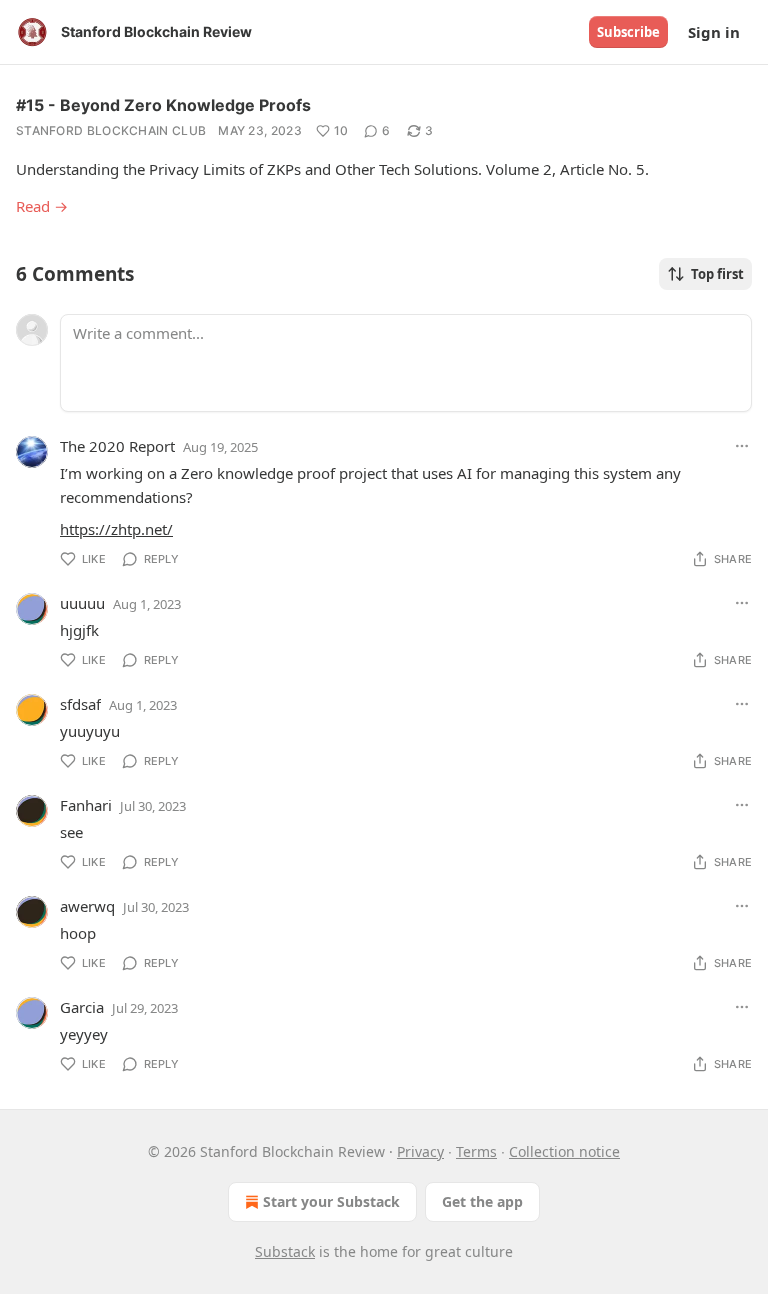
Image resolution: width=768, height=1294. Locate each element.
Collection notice (564, 1151)
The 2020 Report (117, 446)
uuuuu (82, 603)
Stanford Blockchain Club (111, 130)
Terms (476, 1151)
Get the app (482, 1201)
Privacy (420, 1151)
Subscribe (628, 32)
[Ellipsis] (742, 446)
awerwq (87, 906)
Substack (285, 1251)
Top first (717, 274)
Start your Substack (331, 1201)
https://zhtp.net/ (116, 529)
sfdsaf (80, 704)
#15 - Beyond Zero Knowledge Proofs (163, 105)
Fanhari (86, 805)
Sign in (714, 32)
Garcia (82, 1007)
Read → (42, 206)
